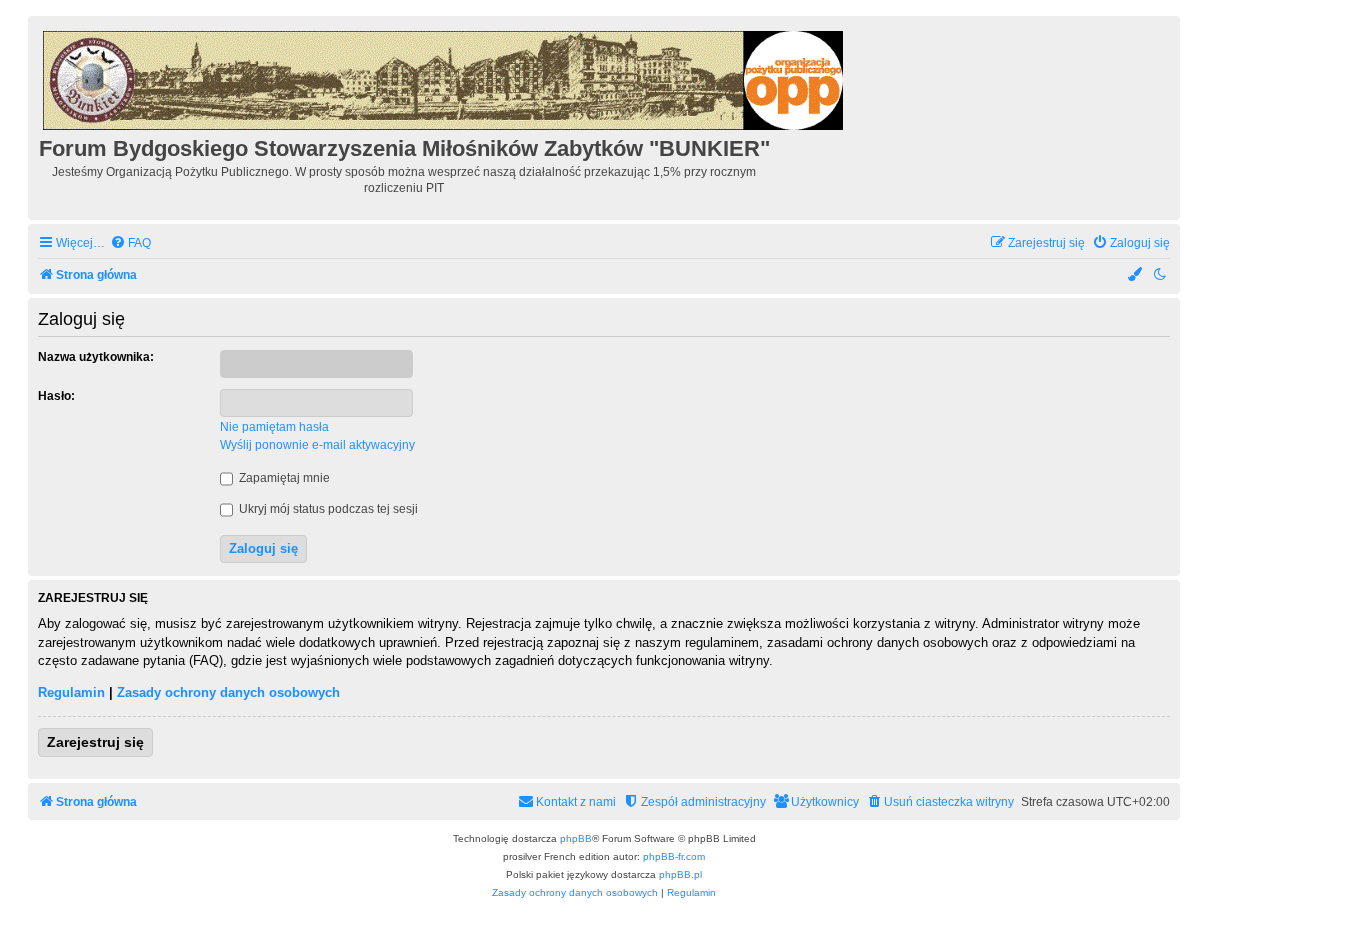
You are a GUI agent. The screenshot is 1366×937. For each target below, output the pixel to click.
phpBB (576, 838)
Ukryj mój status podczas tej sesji (327, 509)
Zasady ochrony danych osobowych (228, 692)
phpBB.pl (680, 874)
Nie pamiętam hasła (274, 427)
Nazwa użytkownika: (96, 357)
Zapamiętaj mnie (283, 478)
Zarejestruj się (95, 742)
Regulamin (71, 692)
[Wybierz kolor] (1136, 275)
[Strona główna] (444, 77)
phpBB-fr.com (674, 856)
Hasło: (56, 396)
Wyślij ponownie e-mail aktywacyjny (317, 445)
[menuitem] (130, 243)
